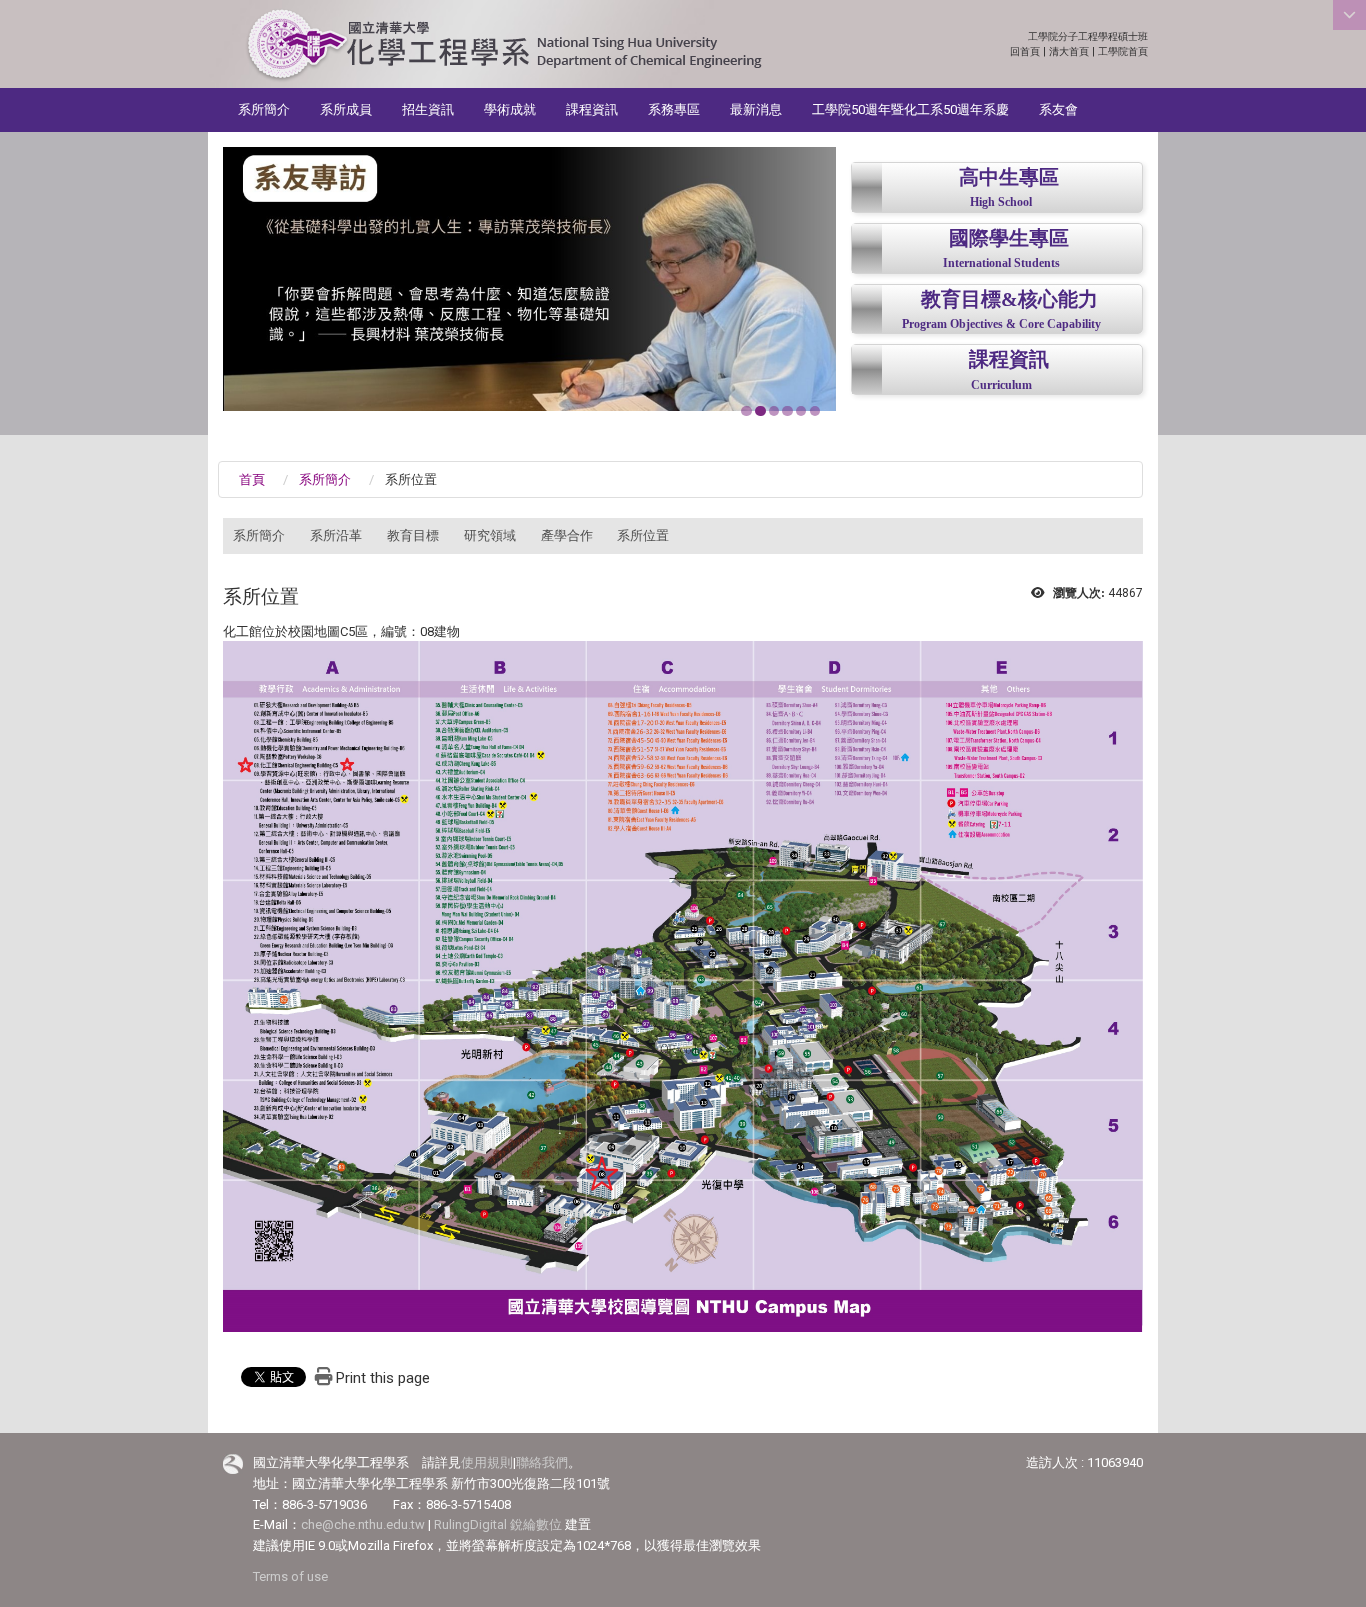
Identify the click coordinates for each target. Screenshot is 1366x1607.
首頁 (252, 479)
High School (1001, 202)
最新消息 (756, 109)
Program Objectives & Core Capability (1001, 324)
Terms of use (290, 1576)
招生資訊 (428, 109)
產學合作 (567, 535)
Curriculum (1001, 385)
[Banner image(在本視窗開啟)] (529, 271)
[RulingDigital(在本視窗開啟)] (233, 1463)
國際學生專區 (1009, 238)
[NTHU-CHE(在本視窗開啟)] (503, 45)
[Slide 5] (801, 411)
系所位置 (643, 535)
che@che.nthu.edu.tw (363, 1524)
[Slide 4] (787, 411)
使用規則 (487, 1462)
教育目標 (413, 535)
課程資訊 (592, 109)
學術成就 (510, 109)
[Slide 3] (774, 411)
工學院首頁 (1123, 51)
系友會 (1058, 109)
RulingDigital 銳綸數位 (498, 1524)
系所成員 (346, 109)
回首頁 (1025, 51)
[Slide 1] (746, 411)
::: (1137, 36)
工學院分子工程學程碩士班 (1088, 36)
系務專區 (674, 109)
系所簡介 (264, 109)
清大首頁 (1069, 51)
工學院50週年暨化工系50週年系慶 (910, 109)
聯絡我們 (542, 1462)
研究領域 (490, 535)
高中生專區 (1009, 177)
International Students (1001, 263)
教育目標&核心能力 (1009, 299)
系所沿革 (336, 535)
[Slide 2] (760, 411)
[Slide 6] (815, 411)
